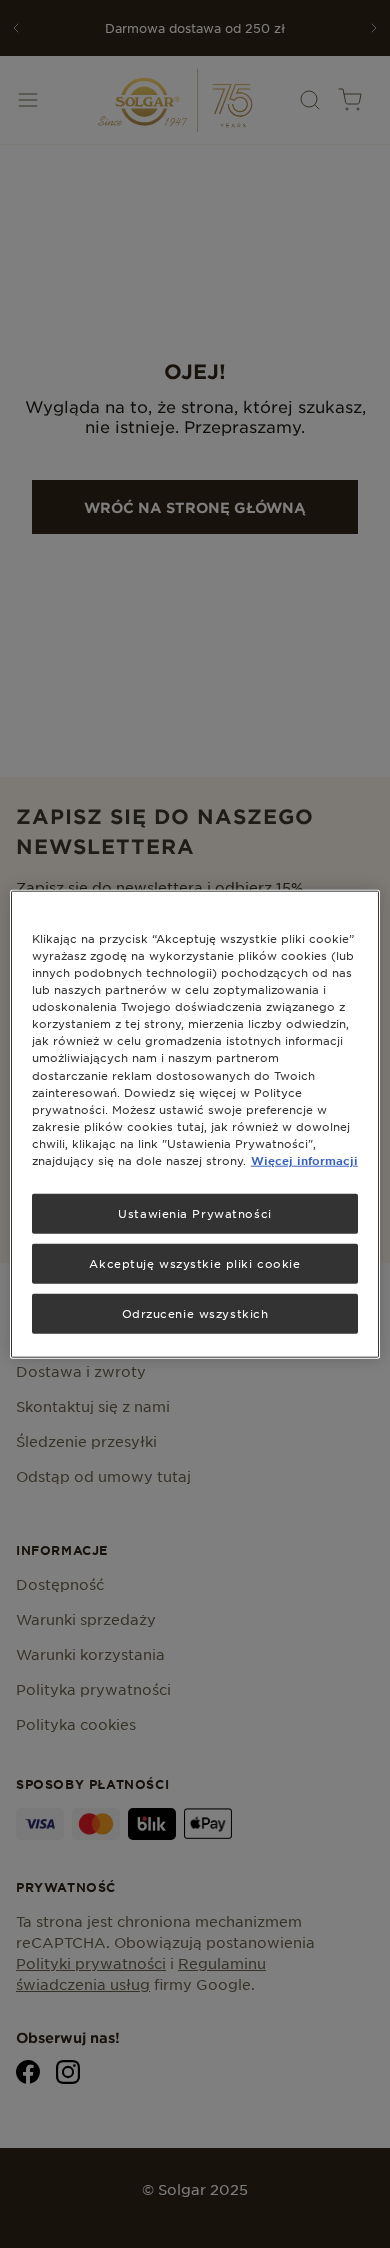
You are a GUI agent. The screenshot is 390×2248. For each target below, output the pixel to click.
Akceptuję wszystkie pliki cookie (194, 1262)
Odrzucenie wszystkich (195, 1312)
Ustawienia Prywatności (195, 1213)
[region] (195, 1124)
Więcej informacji (304, 1159)
